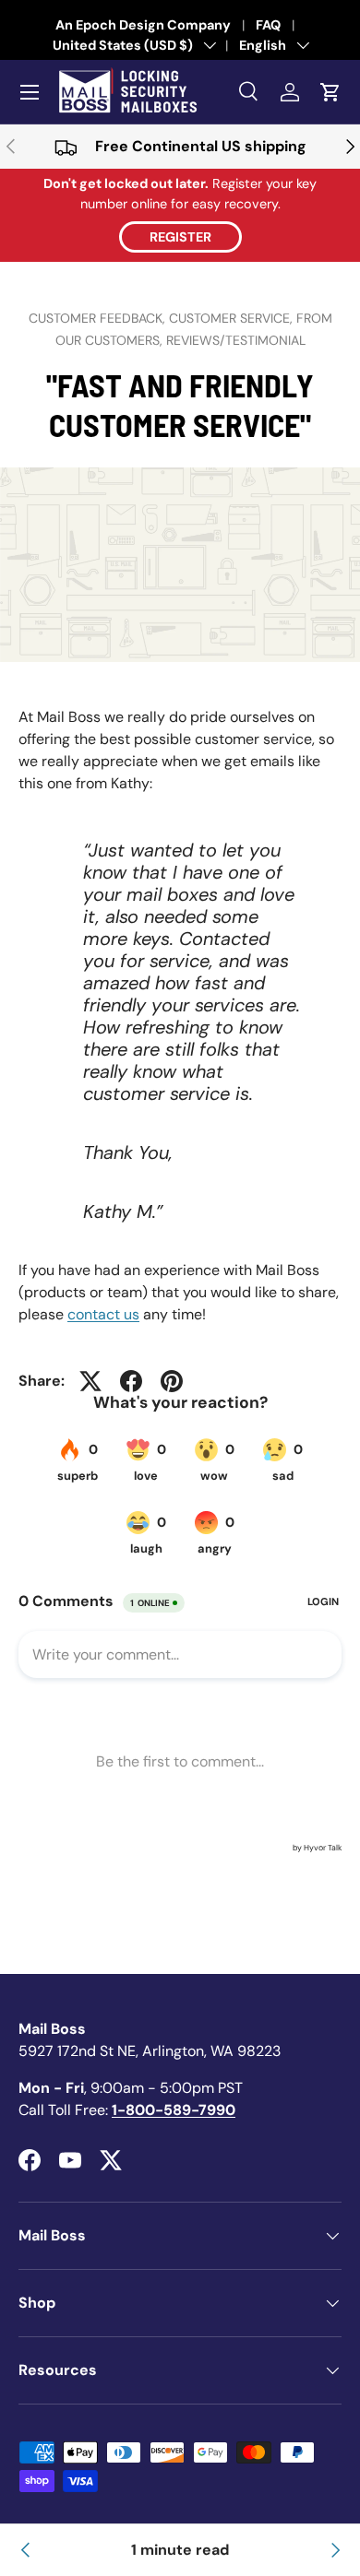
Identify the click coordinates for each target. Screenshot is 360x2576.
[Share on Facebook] (131, 1381)
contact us (103, 1314)
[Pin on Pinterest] (172, 1381)
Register (180, 237)
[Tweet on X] (90, 1381)
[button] (330, 92)
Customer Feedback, (99, 318)
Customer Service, (233, 318)
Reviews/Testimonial (236, 340)
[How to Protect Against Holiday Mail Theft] (26, 2550)
